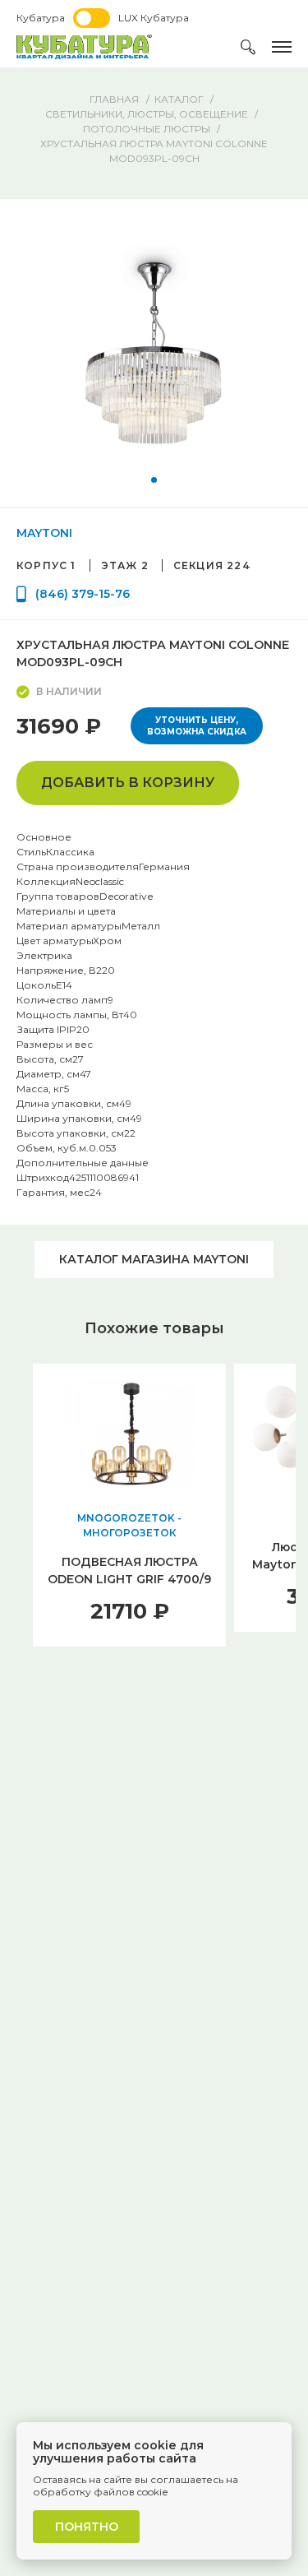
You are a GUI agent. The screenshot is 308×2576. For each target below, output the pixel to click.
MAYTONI (44, 533)
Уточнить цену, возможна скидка (197, 726)
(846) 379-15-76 (83, 594)
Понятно (87, 2527)
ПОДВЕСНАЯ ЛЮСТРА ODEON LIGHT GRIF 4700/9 (129, 1571)
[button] (154, 480)
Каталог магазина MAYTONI (154, 1259)
